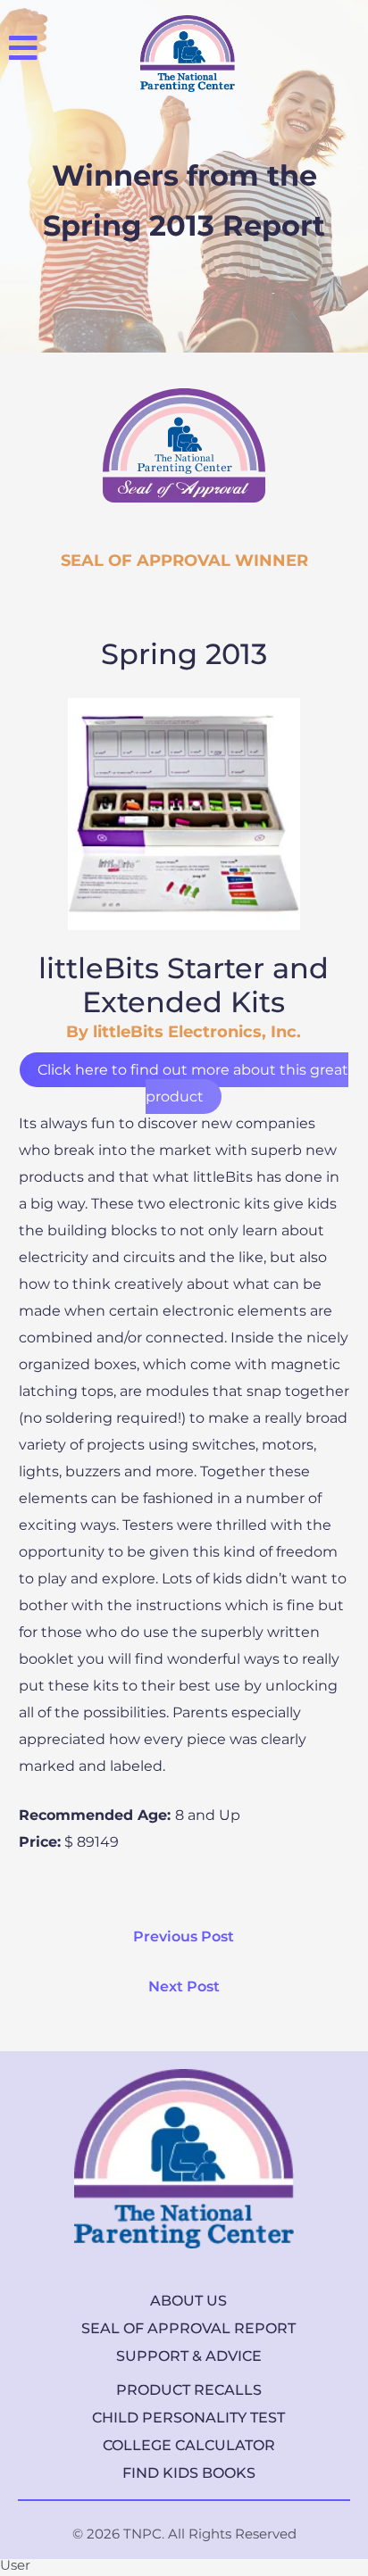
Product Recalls (189, 2390)
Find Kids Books (189, 2473)
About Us (188, 2301)
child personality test (188, 2418)
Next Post (184, 1986)
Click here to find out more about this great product (193, 1083)
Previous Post (184, 1936)
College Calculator (189, 2445)
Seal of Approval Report (188, 2328)
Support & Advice (189, 2356)
